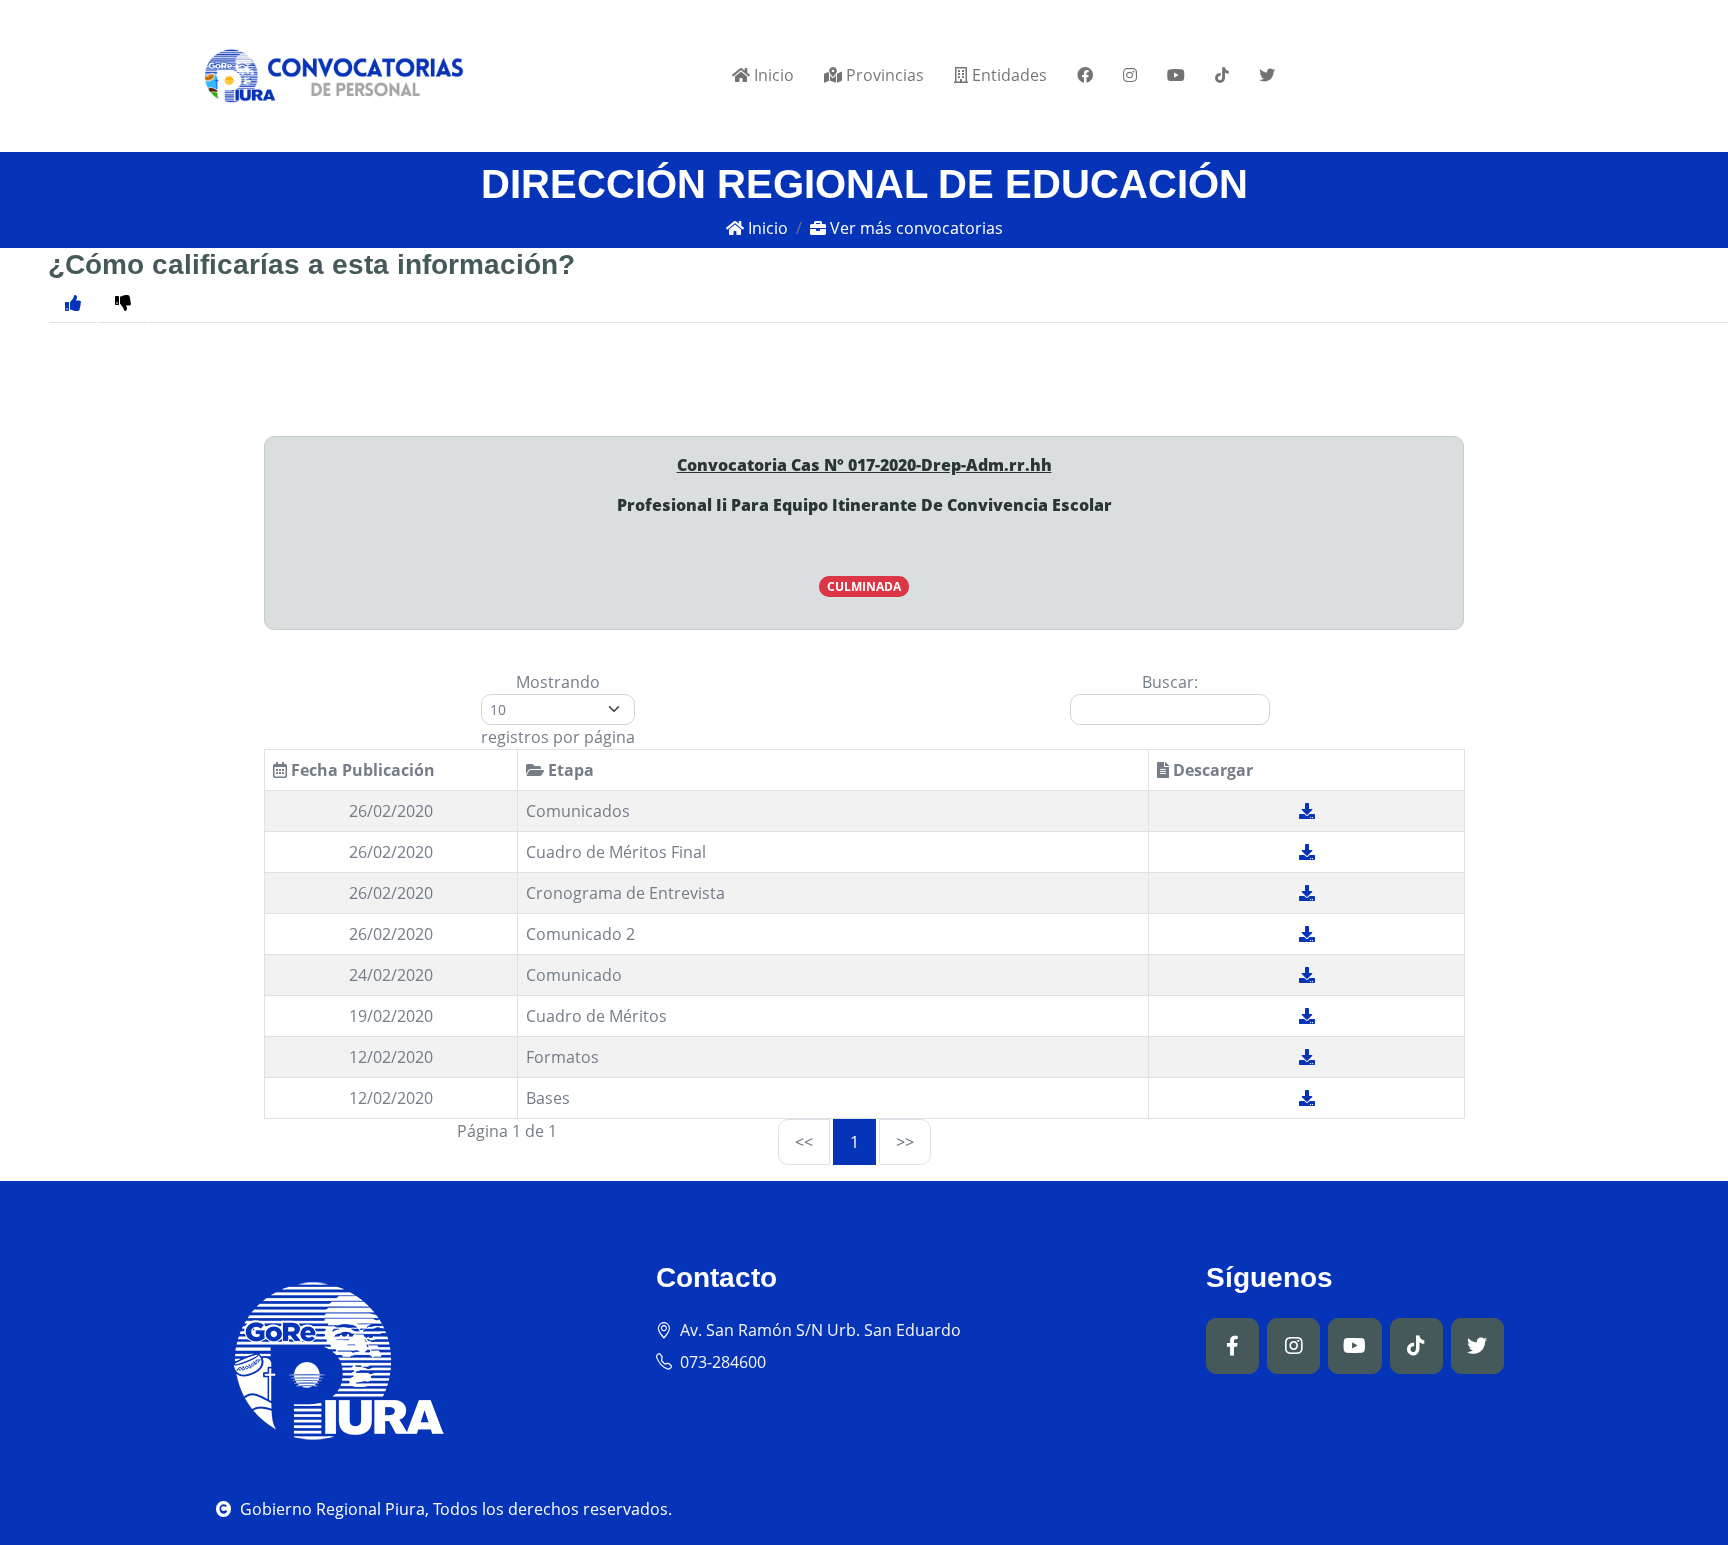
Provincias (883, 75)
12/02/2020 (391, 1057)
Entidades (1007, 75)
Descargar (1211, 770)
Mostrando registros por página (558, 709)
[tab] (123, 302)
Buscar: (1170, 682)
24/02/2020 (391, 975)
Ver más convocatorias (914, 228)
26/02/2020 (391, 811)
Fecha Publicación (361, 770)
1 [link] (854, 1142)
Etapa (569, 770)
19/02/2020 (391, 1016)
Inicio (772, 75)
